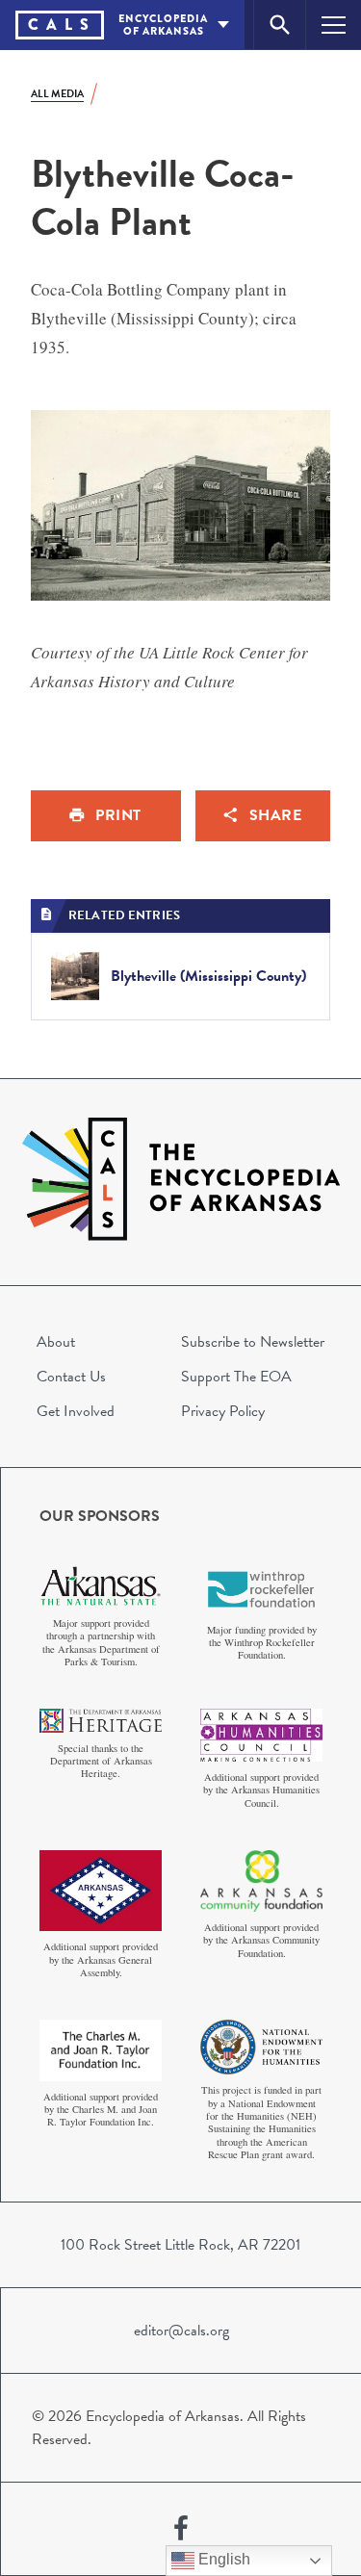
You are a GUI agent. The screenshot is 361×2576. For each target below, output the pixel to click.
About (56, 1342)
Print (118, 815)
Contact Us (71, 1377)
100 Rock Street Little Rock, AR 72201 (180, 2245)
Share (276, 815)
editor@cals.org (181, 2331)
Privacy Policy (223, 1411)
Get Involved (76, 1411)
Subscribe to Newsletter (253, 1342)
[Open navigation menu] (334, 25)
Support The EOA (236, 1377)
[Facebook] (181, 2529)
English (222, 2559)
